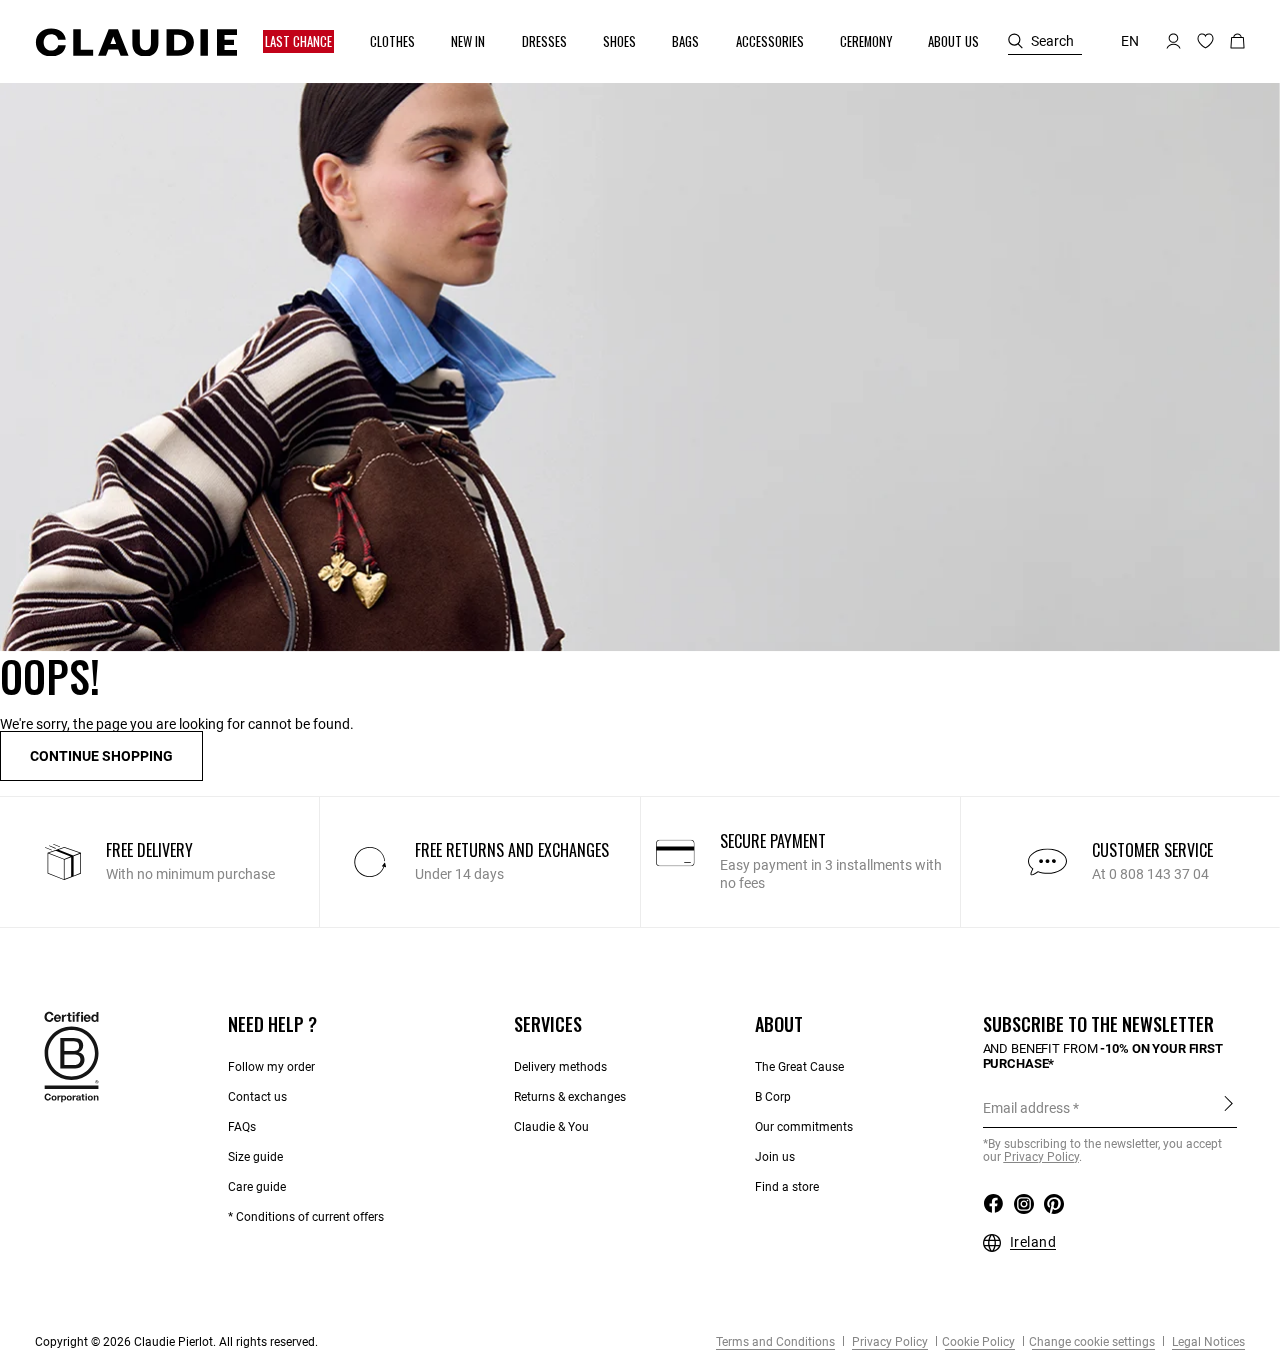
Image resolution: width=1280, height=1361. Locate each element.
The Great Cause (799, 1067)
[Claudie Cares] (71, 1056)
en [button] (1130, 41)
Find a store (787, 1187)
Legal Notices (1207, 1342)
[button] (300, 41)
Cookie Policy (978, 1342)
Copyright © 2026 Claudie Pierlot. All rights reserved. (176, 1342)
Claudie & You (551, 1127)
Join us (775, 1157)
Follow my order (271, 1067)
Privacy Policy (888, 1342)
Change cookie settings (1092, 1342)
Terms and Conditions (775, 1342)
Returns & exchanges (570, 1097)
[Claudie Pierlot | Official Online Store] (136, 42)
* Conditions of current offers (306, 1217)
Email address (1026, 1108)
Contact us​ (257, 1097)
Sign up (1228, 1107)
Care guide (257, 1187)
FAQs (242, 1127)
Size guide (255, 1157)
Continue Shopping (101, 756)
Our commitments (804, 1127)
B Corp (773, 1097)
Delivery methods (560, 1067)
